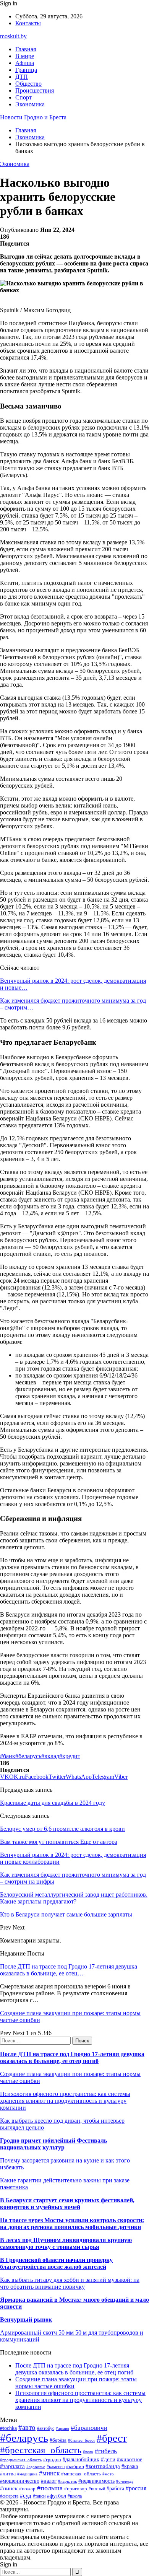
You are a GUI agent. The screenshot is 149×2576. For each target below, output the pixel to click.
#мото (108, 2474)
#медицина (27, 2474)
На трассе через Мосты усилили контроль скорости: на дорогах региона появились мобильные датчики (72, 2223)
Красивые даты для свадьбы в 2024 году (53, 1803)
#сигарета (9, 2496)
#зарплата (12, 2466)
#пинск (9, 2488)
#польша (50, 2488)
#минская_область (81, 2474)
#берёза (58, 2440)
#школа (75, 2496)
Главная (26, 49)
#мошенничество (20, 2481)
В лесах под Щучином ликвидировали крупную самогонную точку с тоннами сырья (66, 2243)
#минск (49, 2473)
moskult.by (13, 36)
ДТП (22, 77)
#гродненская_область (21, 2460)
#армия (62, 2429)
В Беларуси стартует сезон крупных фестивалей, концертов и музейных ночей (67, 2204)
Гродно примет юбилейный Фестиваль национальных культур (53, 2144)
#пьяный (97, 2489)
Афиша (25, 63)
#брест (112, 2438)
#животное (130, 2460)
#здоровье (36, 2467)
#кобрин (75, 2466)
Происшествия (35, 90)
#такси (39, 2496)
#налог (49, 2481)
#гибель (106, 2451)
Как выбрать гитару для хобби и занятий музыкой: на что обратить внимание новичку (70, 2283)
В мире (25, 56)
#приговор (76, 2489)
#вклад (50, 1756)
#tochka (8, 2428)
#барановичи (89, 2428)
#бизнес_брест (82, 2440)
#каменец (56, 2467)
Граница (26, 70)
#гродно (52, 2460)
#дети (108, 2459)
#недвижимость (96, 2481)
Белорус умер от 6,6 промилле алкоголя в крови (62, 1829)
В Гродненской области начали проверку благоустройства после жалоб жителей (56, 2263)
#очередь (125, 2481)
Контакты (28, 23)
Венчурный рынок (26, 2320)
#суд (26, 2496)
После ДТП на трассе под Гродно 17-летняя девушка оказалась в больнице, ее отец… (69, 1970)
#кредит (70, 1756)
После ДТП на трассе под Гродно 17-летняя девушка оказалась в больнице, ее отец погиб (72, 2057)
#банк (8, 1756)
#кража (130, 2466)
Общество (28, 84)
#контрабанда (103, 2466)
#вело (88, 2452)
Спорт (23, 97)
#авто (27, 2427)
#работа (115, 2488)
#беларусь (28, 1756)
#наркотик (67, 2481)
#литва (8, 2474)
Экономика (30, 104)
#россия (136, 2488)
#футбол (57, 2496)
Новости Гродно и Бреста (33, 117)
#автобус (46, 2429)
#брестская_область (41, 2450)
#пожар (27, 2489)
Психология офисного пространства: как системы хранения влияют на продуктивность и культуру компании (65, 2101)
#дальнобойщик (81, 2460)
